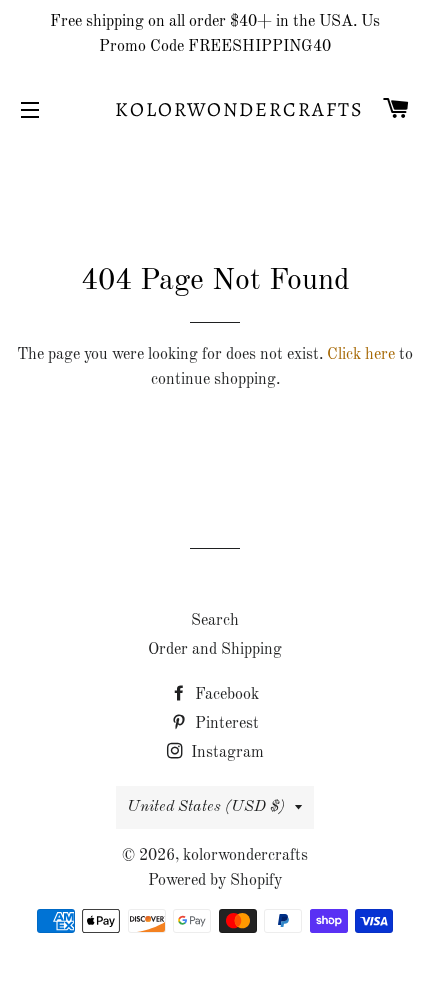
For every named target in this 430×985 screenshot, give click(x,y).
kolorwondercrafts (215, 109)
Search (215, 621)
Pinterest (225, 724)
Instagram (225, 753)
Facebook (225, 695)
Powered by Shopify (215, 881)
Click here (361, 355)
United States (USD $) (206, 807)
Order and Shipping (215, 650)
